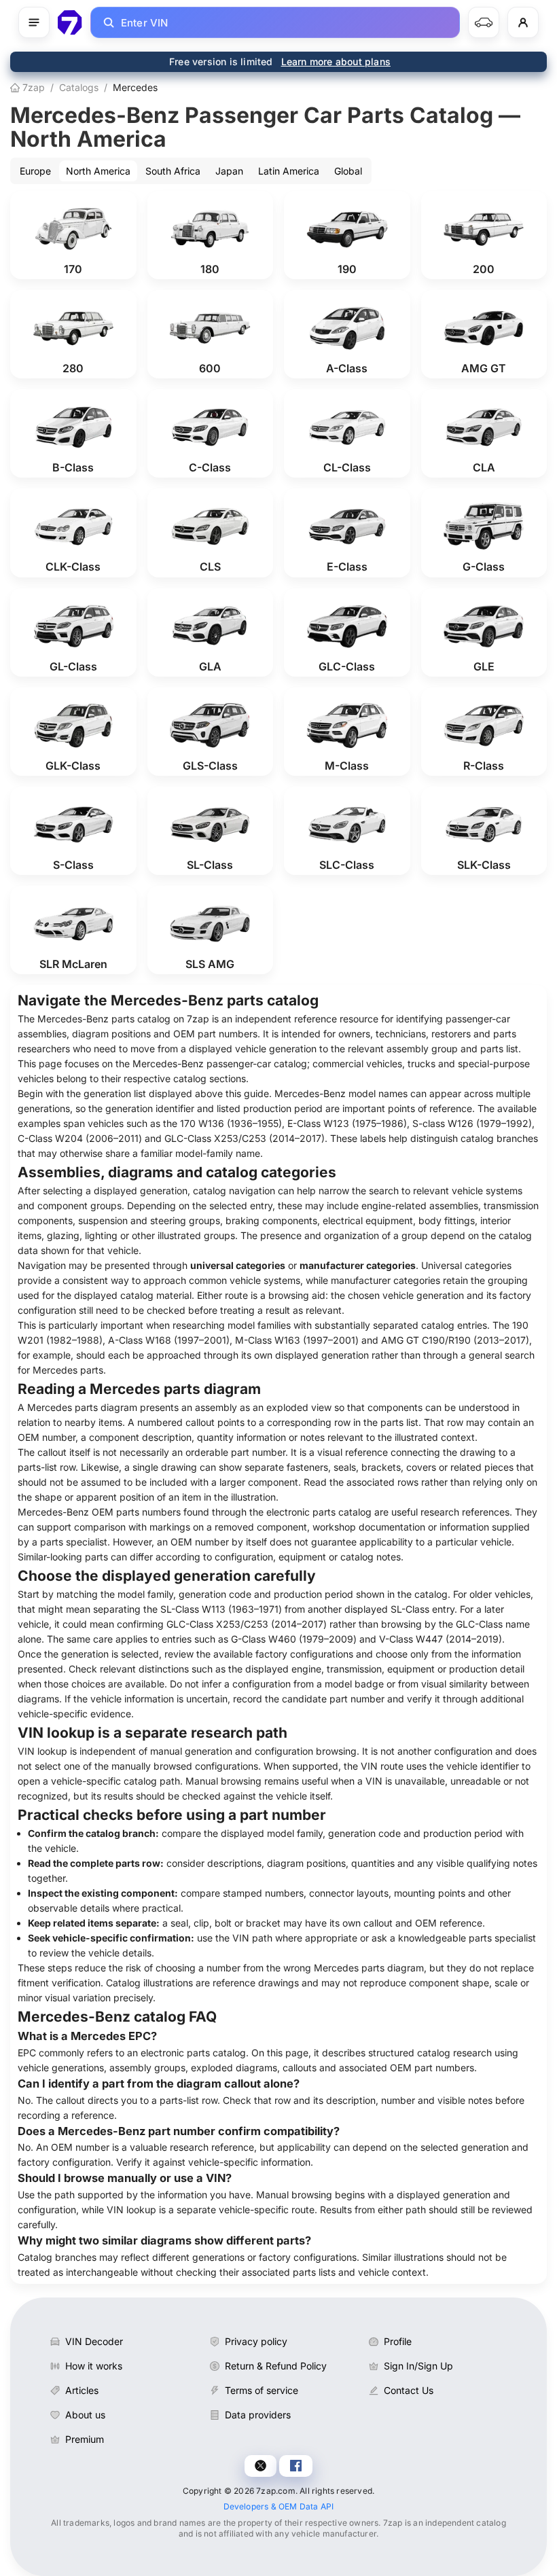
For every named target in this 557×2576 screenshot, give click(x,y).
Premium (85, 2439)
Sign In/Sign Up (418, 2366)
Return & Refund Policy (276, 2366)
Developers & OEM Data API (279, 2506)
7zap (32, 87)
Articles (82, 2390)
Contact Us (409, 2390)
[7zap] (70, 22)
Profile (398, 2341)
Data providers (258, 2415)
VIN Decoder (94, 2341)
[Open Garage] (484, 22)
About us (85, 2415)
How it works (94, 2366)
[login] (523, 22)
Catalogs (79, 87)
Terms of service (262, 2390)
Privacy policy (256, 2341)
